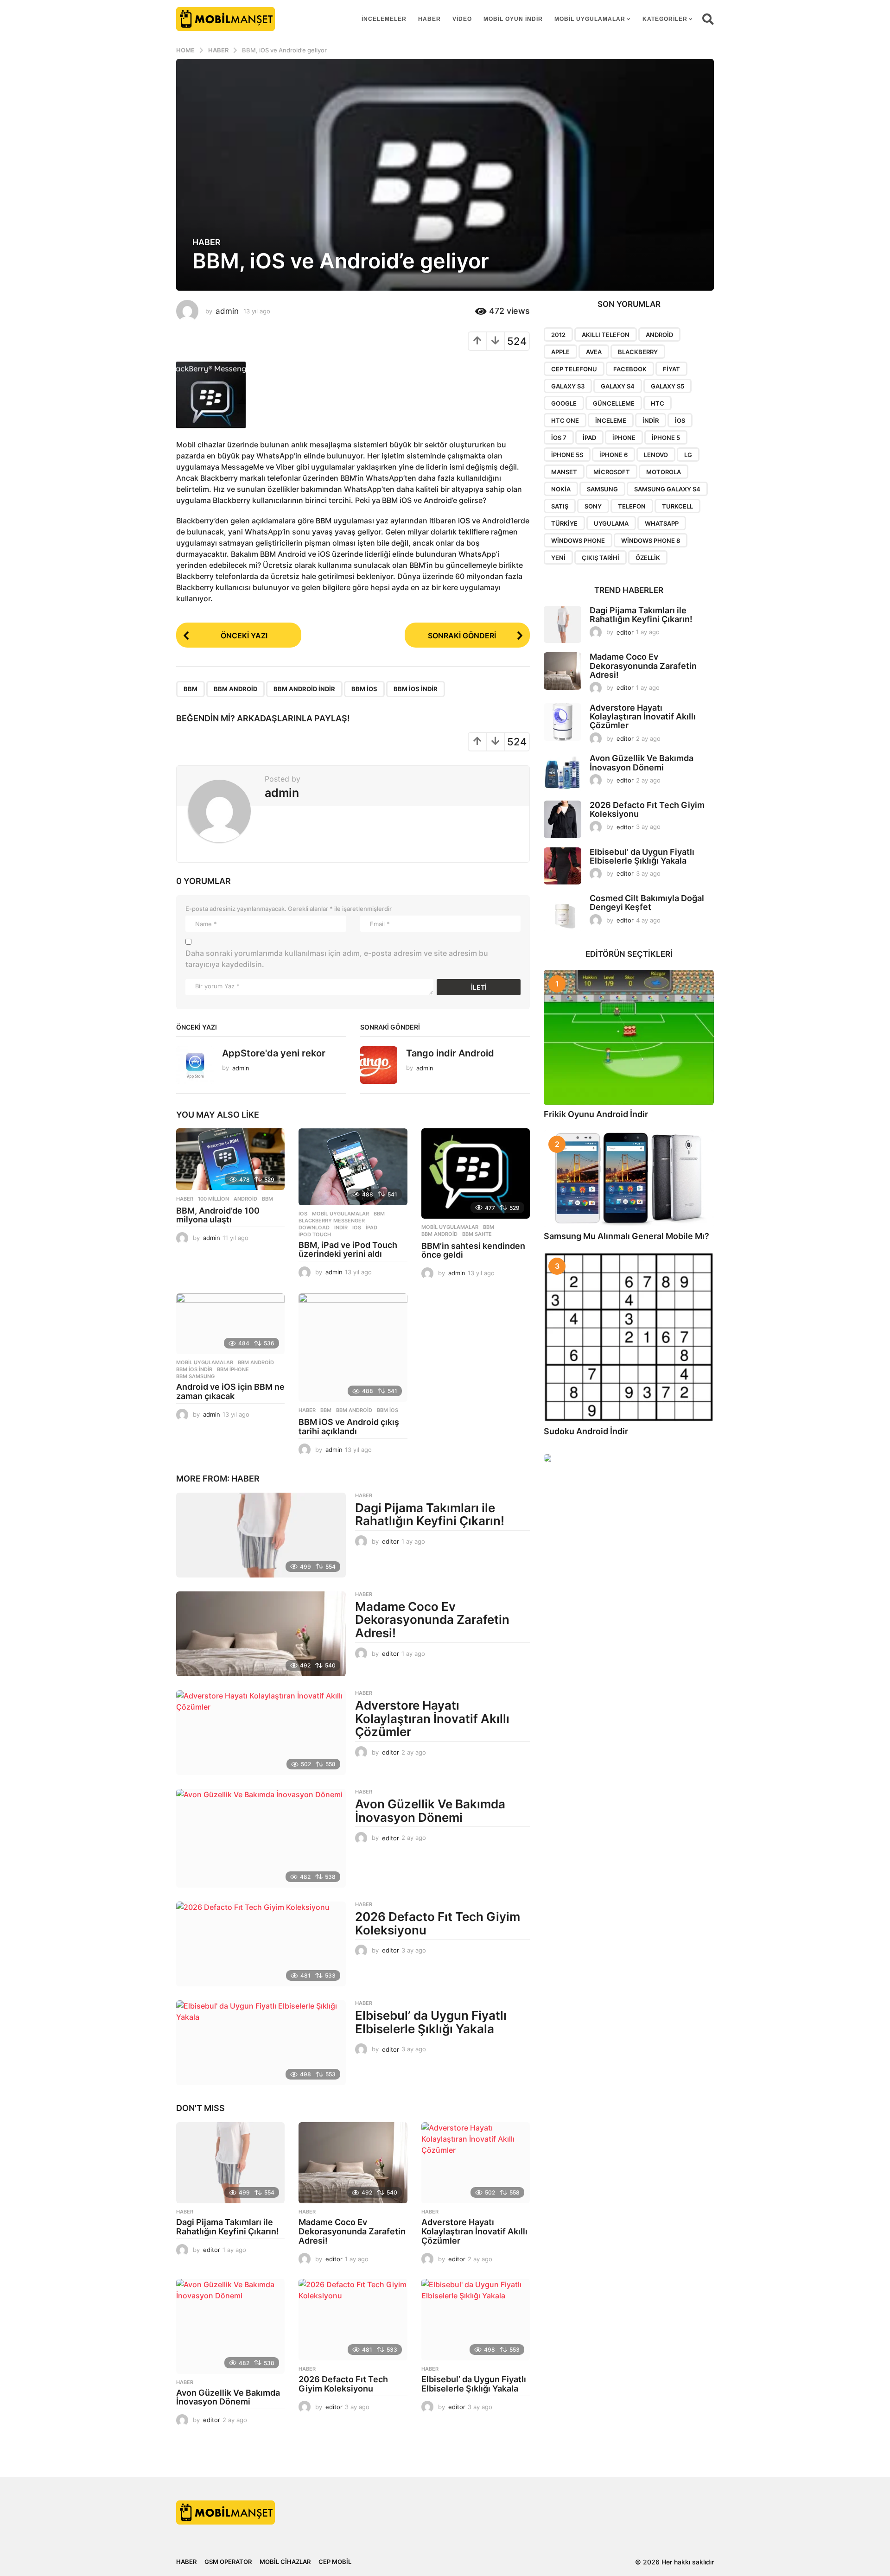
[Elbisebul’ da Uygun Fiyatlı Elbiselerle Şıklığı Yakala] (261, 2043)
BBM (191, 689)
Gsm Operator (228, 2562)
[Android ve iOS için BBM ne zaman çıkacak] (230, 1324)
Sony (593, 506)
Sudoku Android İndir (586, 1431)
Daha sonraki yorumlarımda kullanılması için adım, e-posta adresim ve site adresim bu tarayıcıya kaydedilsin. (337, 959)
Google (564, 403)
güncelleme (614, 403)
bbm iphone (233, 1369)
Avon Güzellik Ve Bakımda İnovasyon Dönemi (430, 1811)
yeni (558, 558)
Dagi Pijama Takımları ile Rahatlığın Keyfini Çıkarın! (430, 1514)
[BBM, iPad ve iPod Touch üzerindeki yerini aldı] (353, 1167)
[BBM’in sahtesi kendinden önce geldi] (476, 1173)
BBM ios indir (416, 689)
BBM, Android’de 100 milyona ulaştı (218, 1215)
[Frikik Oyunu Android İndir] (629, 1037)
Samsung (602, 489)
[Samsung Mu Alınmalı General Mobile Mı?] (629, 1179)
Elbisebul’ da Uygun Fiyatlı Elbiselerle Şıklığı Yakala (431, 2022)
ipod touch (315, 1234)
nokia (561, 489)
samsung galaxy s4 (667, 489)
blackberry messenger (332, 1221)
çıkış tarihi (601, 558)
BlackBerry (638, 352)
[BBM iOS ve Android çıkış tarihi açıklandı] (353, 1348)
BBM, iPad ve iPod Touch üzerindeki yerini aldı (348, 1250)
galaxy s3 (568, 386)
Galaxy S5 (667, 386)
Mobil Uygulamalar (590, 19)
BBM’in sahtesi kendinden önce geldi (473, 1250)
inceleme (611, 420)
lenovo (656, 455)
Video (462, 19)
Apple (560, 352)
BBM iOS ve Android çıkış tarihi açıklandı (349, 1427)
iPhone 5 (666, 438)
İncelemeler (384, 19)
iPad (372, 1228)
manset (564, 472)
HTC (658, 403)
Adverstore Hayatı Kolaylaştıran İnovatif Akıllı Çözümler (432, 1718)
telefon (632, 506)
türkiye (564, 523)
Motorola (664, 472)
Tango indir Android (450, 1053)
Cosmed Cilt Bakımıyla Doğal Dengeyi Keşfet (647, 903)
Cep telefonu (574, 369)
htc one (565, 420)
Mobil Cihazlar (285, 2562)
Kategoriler (665, 19)
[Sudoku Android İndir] (629, 1337)
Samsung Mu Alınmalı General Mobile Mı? (626, 1236)
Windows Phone (578, 541)
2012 (558, 335)
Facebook (630, 369)
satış (560, 506)
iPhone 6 (613, 455)
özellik (648, 558)
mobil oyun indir (513, 19)
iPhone (624, 438)
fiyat (671, 369)
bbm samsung (195, 1376)
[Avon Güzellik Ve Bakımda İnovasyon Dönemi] (261, 1838)
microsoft (612, 472)
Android (245, 1199)
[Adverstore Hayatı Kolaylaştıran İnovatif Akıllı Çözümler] (261, 1733)
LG (688, 455)
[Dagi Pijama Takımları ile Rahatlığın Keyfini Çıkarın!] (261, 1535)
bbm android (235, 689)
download (314, 1228)
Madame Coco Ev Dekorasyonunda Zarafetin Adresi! (432, 1620)
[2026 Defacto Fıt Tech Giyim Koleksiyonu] (261, 1944)
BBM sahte (477, 1234)
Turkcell (677, 506)
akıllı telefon (606, 335)
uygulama (611, 523)
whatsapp (662, 523)
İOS (303, 1214)
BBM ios (364, 689)
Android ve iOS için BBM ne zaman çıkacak (230, 1391)
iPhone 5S (567, 455)
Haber (429, 19)
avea (594, 352)
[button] (708, 19)
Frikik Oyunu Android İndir (596, 1114)
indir (341, 1228)
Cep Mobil (335, 2562)
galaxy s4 (618, 386)
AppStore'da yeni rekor (274, 1053)
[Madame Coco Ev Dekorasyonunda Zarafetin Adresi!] (261, 1634)
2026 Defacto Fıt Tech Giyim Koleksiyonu (438, 1923)
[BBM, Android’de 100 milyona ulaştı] (230, 1159)
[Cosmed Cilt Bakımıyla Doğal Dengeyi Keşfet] (563, 913)
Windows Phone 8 (651, 541)
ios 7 (559, 438)
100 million (213, 1199)
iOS (357, 1228)
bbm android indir (304, 689)
